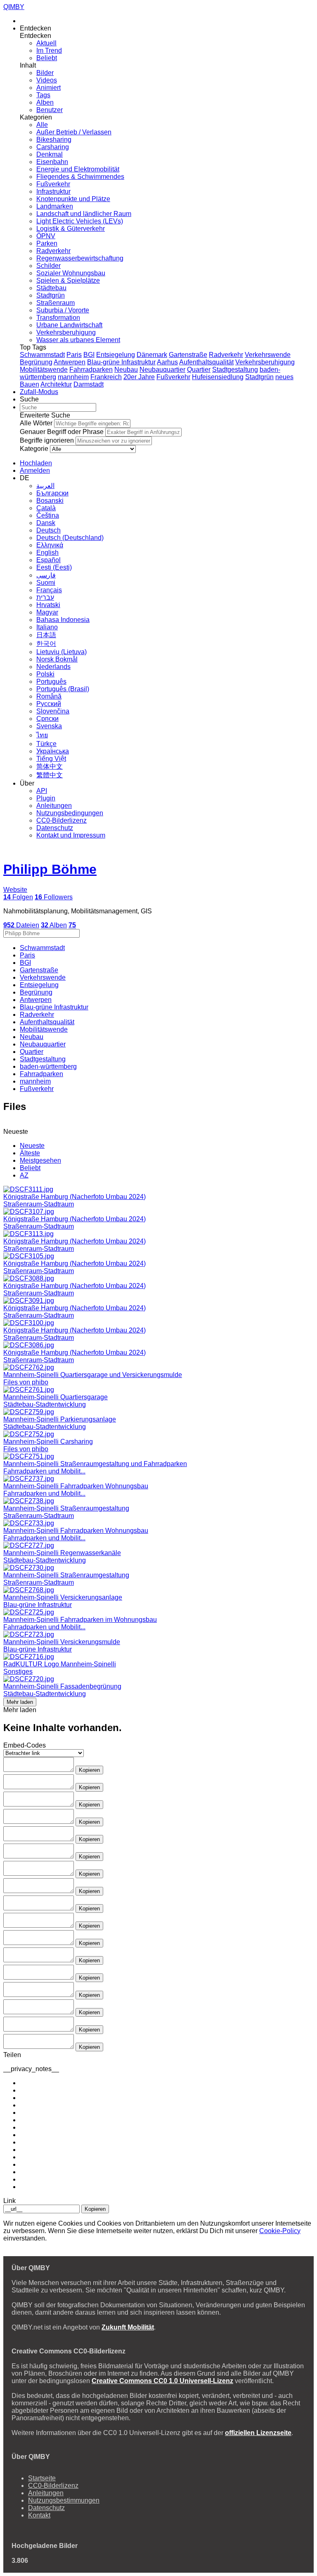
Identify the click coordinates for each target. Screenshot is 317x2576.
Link (9, 2201)
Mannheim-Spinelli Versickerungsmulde (62, 1642)
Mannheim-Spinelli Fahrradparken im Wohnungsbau (80, 1620)
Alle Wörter (36, 423)
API (42, 791)
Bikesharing (54, 140)
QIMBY (14, 7)
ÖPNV (46, 236)
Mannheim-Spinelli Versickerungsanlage (63, 1597)
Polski (45, 674)
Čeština (48, 515)
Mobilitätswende (44, 370)
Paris (74, 355)
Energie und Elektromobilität (78, 169)
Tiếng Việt (51, 759)
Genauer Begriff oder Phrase (62, 432)
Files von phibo (26, 1382)
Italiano (47, 627)
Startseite (42, 2478)
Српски (47, 719)
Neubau (126, 370)
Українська (53, 751)
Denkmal (50, 154)
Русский (49, 704)
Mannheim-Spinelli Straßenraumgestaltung (66, 1508)
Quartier (199, 370)
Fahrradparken (91, 370)
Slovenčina (53, 711)
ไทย (42, 735)
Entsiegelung (116, 355)
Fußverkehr (53, 184)
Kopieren (89, 1770)
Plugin (46, 798)
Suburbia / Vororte (63, 310)
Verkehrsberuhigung (66, 332)
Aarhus (167, 362)
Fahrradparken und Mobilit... (44, 1471)
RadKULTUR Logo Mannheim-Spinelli (60, 1664)
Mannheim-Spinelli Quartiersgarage (56, 1397)
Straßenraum (56, 303)
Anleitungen (54, 806)
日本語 (46, 635)
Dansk (46, 523)
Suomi (46, 583)
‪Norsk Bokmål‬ (57, 659)
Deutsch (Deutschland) (70, 538)
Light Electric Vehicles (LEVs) (80, 221)
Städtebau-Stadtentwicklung (45, 1404)
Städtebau (51, 288)
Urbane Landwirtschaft (69, 325)
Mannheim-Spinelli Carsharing (48, 1442)
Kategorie (34, 449)
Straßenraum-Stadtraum (39, 1204)
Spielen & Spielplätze (68, 280)
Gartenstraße (188, 355)
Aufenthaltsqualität (206, 362)
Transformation (58, 318)
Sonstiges (18, 1672)
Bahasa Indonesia (63, 620)
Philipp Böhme (50, 869)
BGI (89, 355)
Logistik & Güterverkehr (71, 229)
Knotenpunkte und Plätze (73, 199)
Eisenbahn (52, 162)
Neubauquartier (162, 370)
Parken (47, 243)
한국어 (46, 644)
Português (51, 682)
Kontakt (39, 2515)
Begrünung (36, 362)
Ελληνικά (50, 545)
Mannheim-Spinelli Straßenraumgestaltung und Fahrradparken (95, 1464)
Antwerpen (70, 362)
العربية (45, 486)
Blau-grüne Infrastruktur (121, 362)
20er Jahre (139, 377)
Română (49, 696)
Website (15, 890)
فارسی (46, 575)
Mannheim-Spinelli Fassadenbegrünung (62, 1686)
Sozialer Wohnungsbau (71, 273)
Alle (42, 125)
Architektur (56, 384)
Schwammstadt (42, 355)
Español (48, 560)
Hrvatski (48, 605)
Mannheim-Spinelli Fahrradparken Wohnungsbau (76, 1486)
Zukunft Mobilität (128, 2327)
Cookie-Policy (280, 2231)
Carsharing (53, 147)
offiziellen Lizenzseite (258, 2433)
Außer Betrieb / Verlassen (74, 132)
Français (49, 590)
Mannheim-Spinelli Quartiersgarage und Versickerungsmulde (93, 1375)
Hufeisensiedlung (218, 377)
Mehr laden (20, 1702)
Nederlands (53, 667)
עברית (45, 597)
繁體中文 (50, 775)
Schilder (48, 266)
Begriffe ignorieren (47, 440)
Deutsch (48, 530)
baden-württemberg (48, 1066)
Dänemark (152, 355)
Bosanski (50, 501)
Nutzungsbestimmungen (64, 2500)
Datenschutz (55, 828)
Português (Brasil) (63, 689)
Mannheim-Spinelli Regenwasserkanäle (62, 1553)
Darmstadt (89, 384)
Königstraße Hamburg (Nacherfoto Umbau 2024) (75, 1197)
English (47, 553)
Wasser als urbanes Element (78, 340)
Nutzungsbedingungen (70, 813)
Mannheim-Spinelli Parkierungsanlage (60, 1419)
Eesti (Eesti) (54, 567)
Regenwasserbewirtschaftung (80, 258)
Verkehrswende (268, 355)
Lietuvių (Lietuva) (62, 652)
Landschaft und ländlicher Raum (84, 214)
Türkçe (46, 744)
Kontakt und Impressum (71, 835)
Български (52, 493)
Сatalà (46, 508)
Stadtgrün (51, 295)
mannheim (73, 377)
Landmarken (55, 206)
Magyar (47, 612)
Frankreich (106, 377)
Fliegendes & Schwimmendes (80, 177)
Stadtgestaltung (235, 370)
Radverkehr (53, 251)
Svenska (49, 726)
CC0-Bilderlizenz (62, 820)
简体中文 (50, 766)
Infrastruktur (53, 191)
